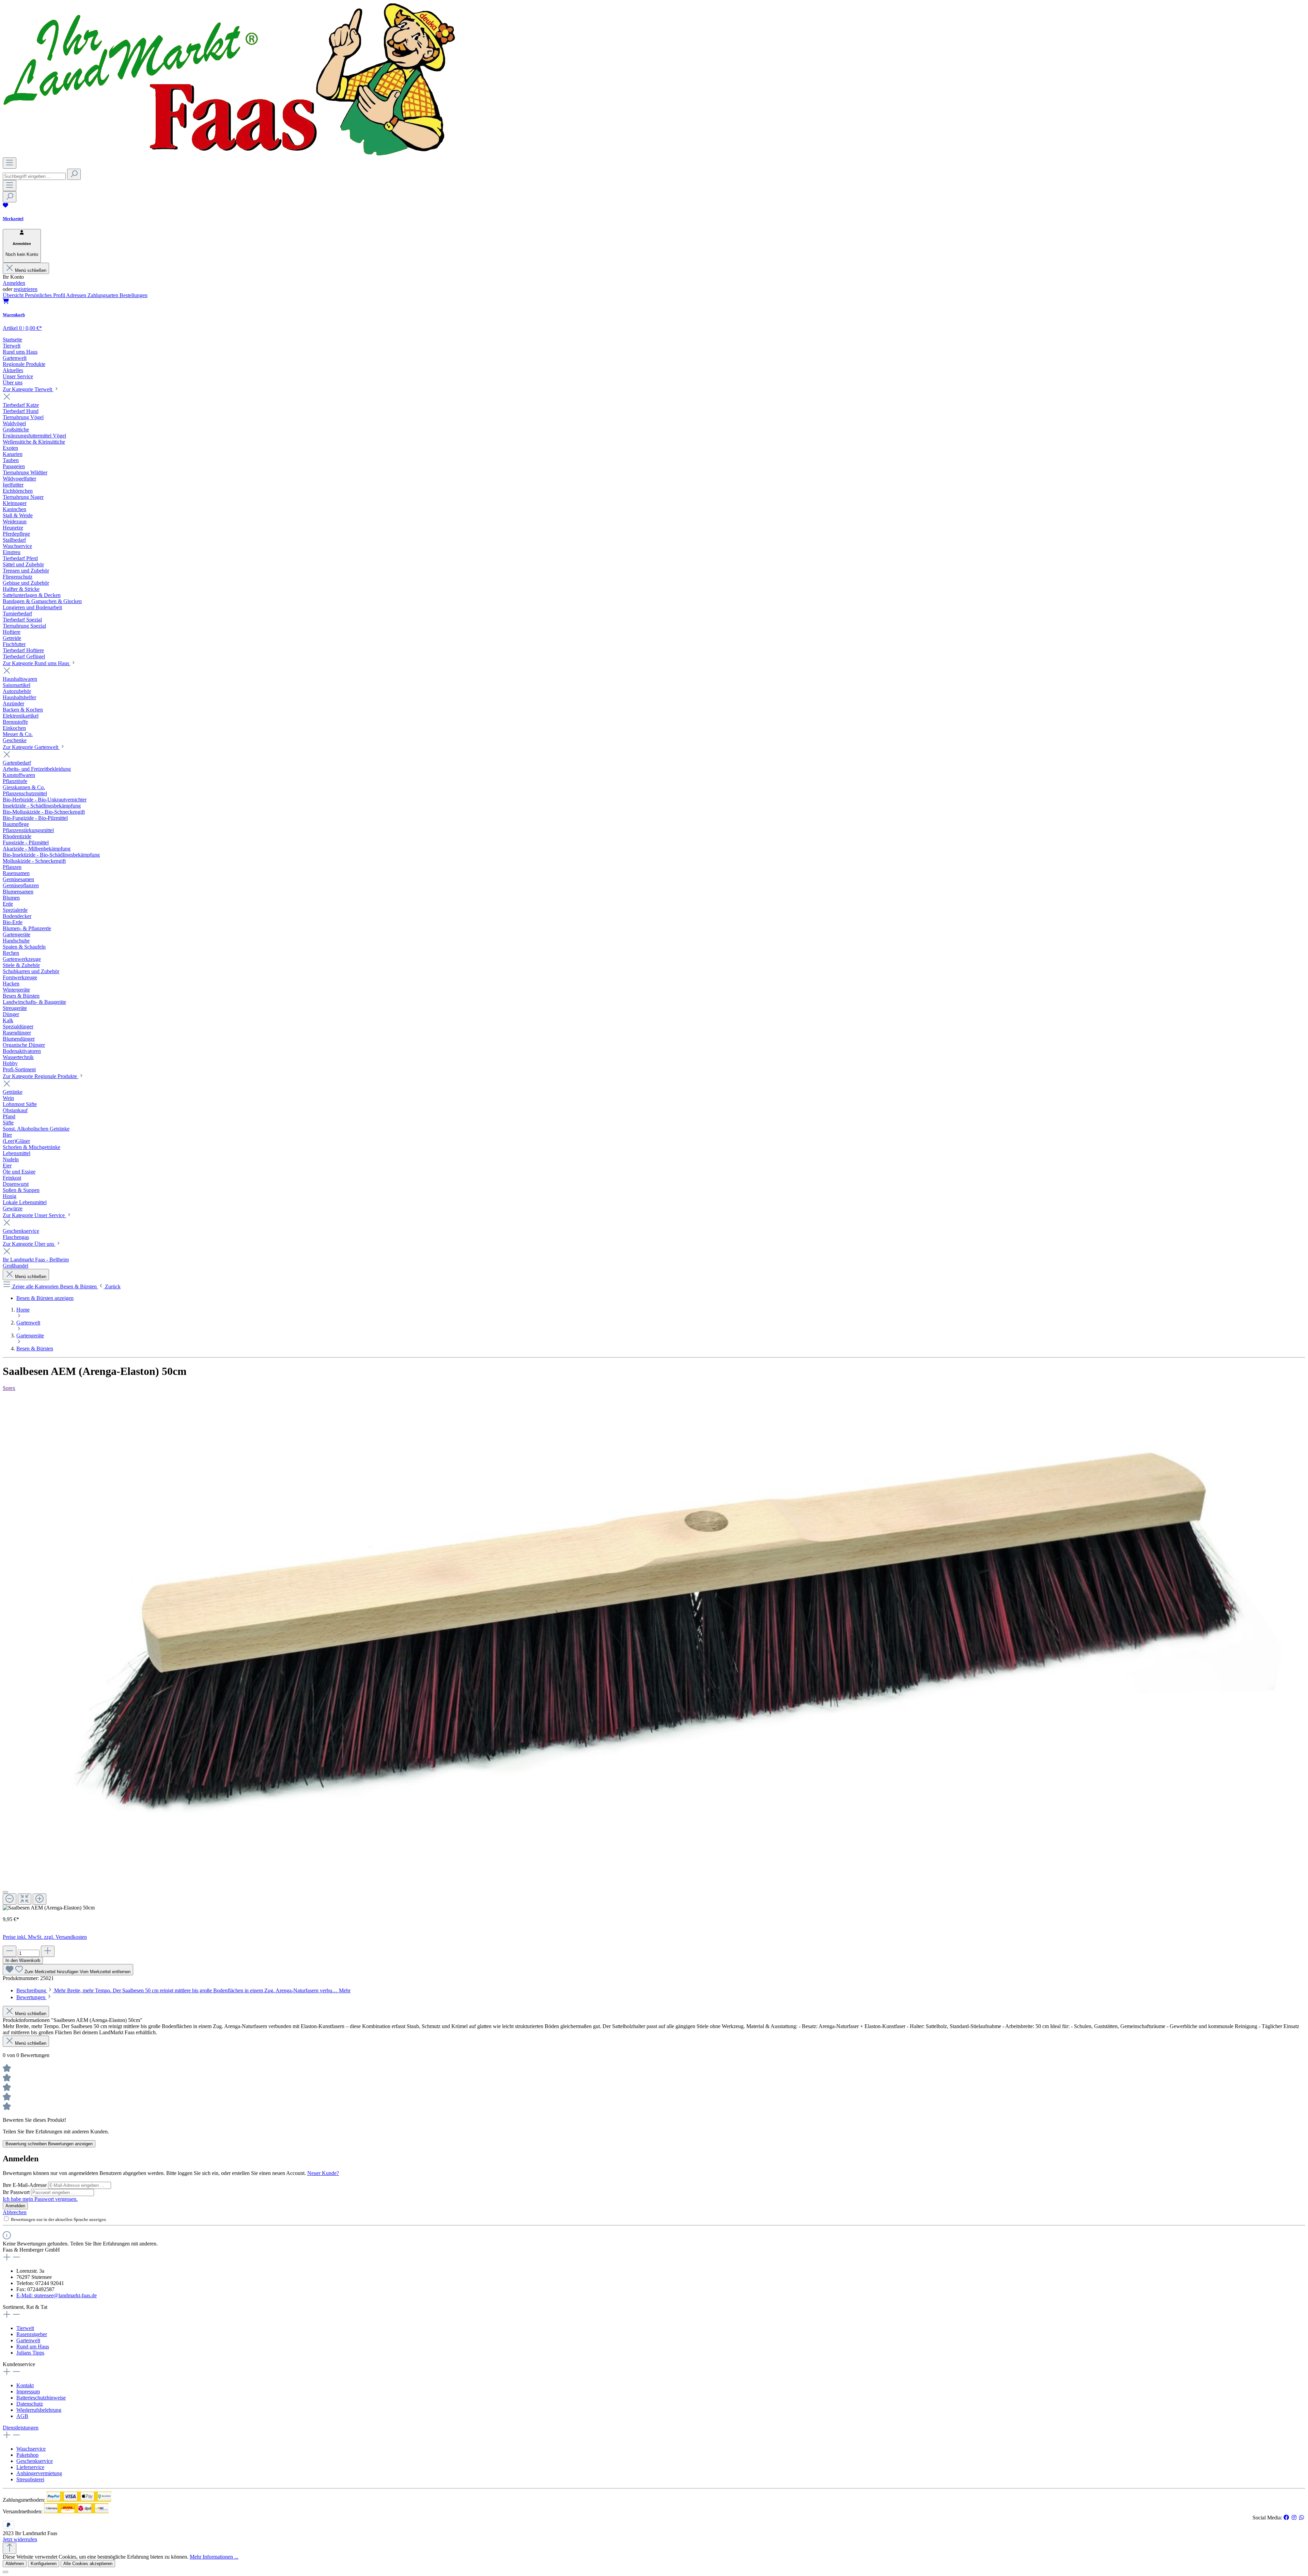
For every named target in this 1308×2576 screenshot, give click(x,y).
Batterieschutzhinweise (41, 2398)
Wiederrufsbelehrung (39, 2410)
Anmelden (14, 283)
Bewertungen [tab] (32, 1997)
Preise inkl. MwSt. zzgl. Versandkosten (45, 1937)
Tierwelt (25, 2328)
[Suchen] (74, 174)
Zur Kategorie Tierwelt (28, 389)
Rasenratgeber (32, 2334)
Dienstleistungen (21, 2428)
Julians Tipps (30, 2353)
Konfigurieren (44, 2564)
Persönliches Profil (45, 295)
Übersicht (14, 295)
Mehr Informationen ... (214, 2557)
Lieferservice (30, 2467)
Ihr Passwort (17, 2192)
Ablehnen (15, 2564)
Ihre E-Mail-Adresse (25, 2185)
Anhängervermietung (39, 2473)
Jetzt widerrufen (20, 2539)
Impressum (28, 2391)
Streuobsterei (30, 2479)
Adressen (77, 295)
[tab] (183, 1990)
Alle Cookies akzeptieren (88, 2564)
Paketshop (27, 2455)
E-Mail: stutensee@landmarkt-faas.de (57, 2295)
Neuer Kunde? (323, 2173)
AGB (22, 2416)
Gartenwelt (28, 2340)
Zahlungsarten (104, 295)
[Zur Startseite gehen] (229, 154)
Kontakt (25, 2385)
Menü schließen (31, 270)
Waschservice (31, 2449)
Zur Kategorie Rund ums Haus (37, 663)
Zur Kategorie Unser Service (34, 1215)
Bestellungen (134, 295)
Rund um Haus (33, 2347)
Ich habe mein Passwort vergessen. (40, 2199)
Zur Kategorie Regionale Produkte (41, 1076)
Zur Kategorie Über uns (29, 1244)
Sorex (9, 1388)
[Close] (5, 1892)
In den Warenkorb (23, 1960)
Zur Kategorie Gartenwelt (31, 747)
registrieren (26, 289)
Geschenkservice (35, 2461)
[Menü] (10, 163)
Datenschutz (30, 2404)
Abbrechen (15, 2212)
